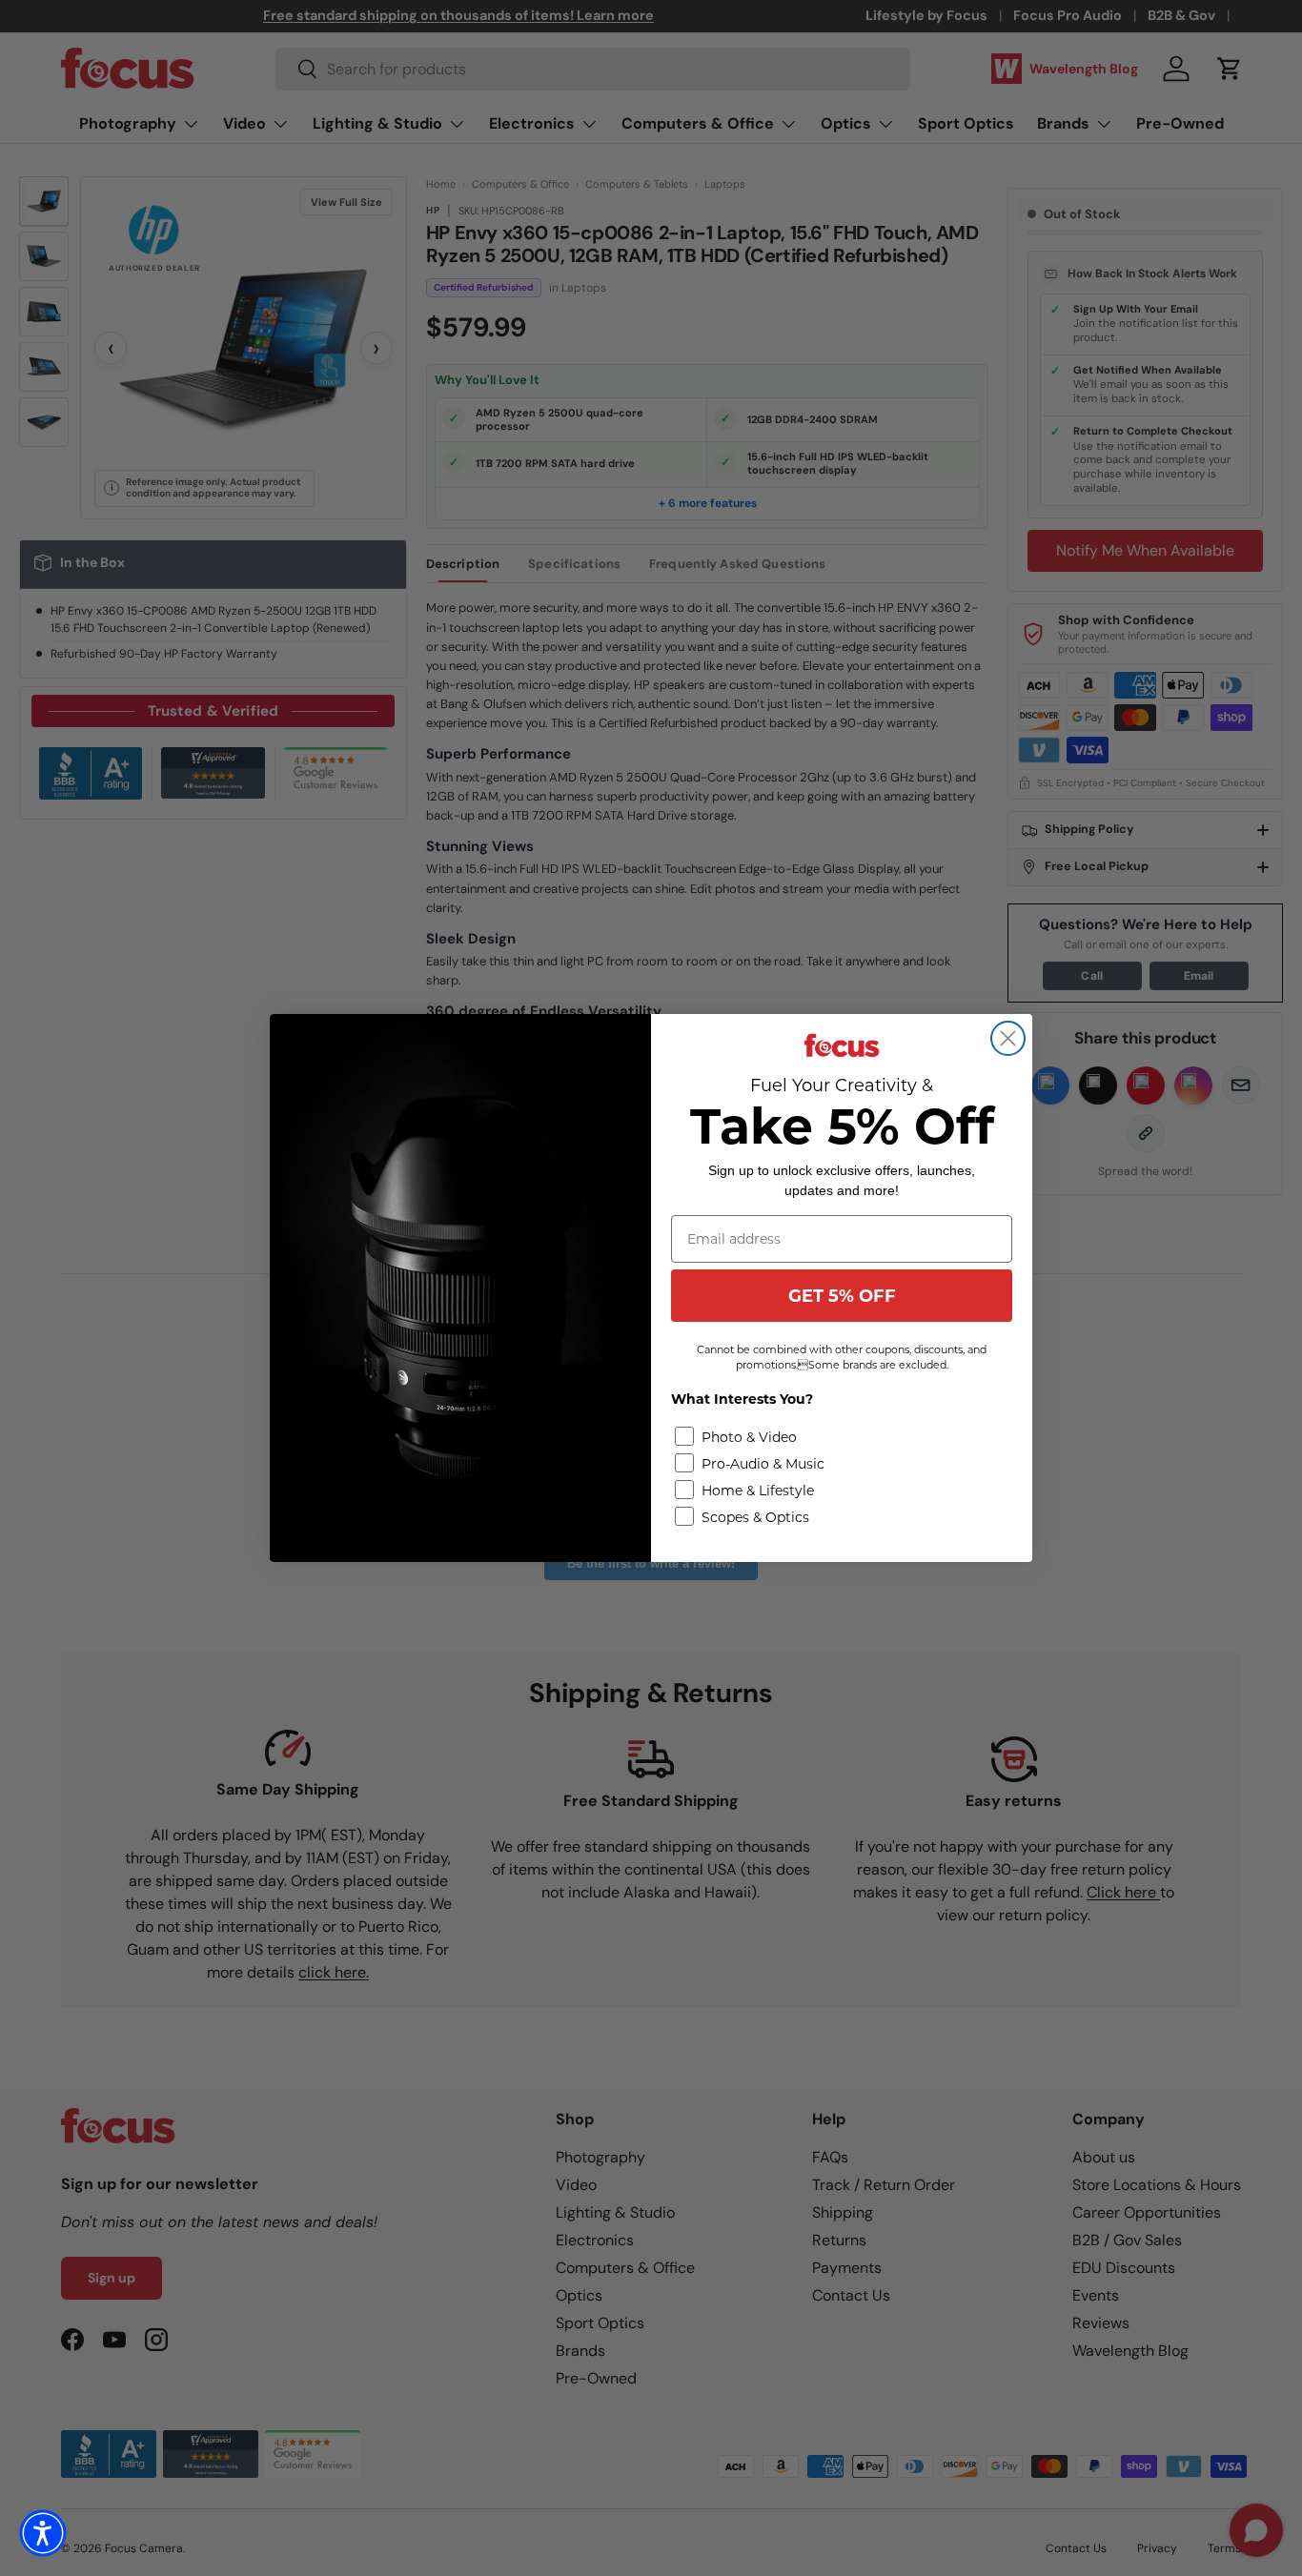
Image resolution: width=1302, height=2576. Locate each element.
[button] (43, 2533)
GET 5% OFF (842, 1296)
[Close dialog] (1008, 1038)
